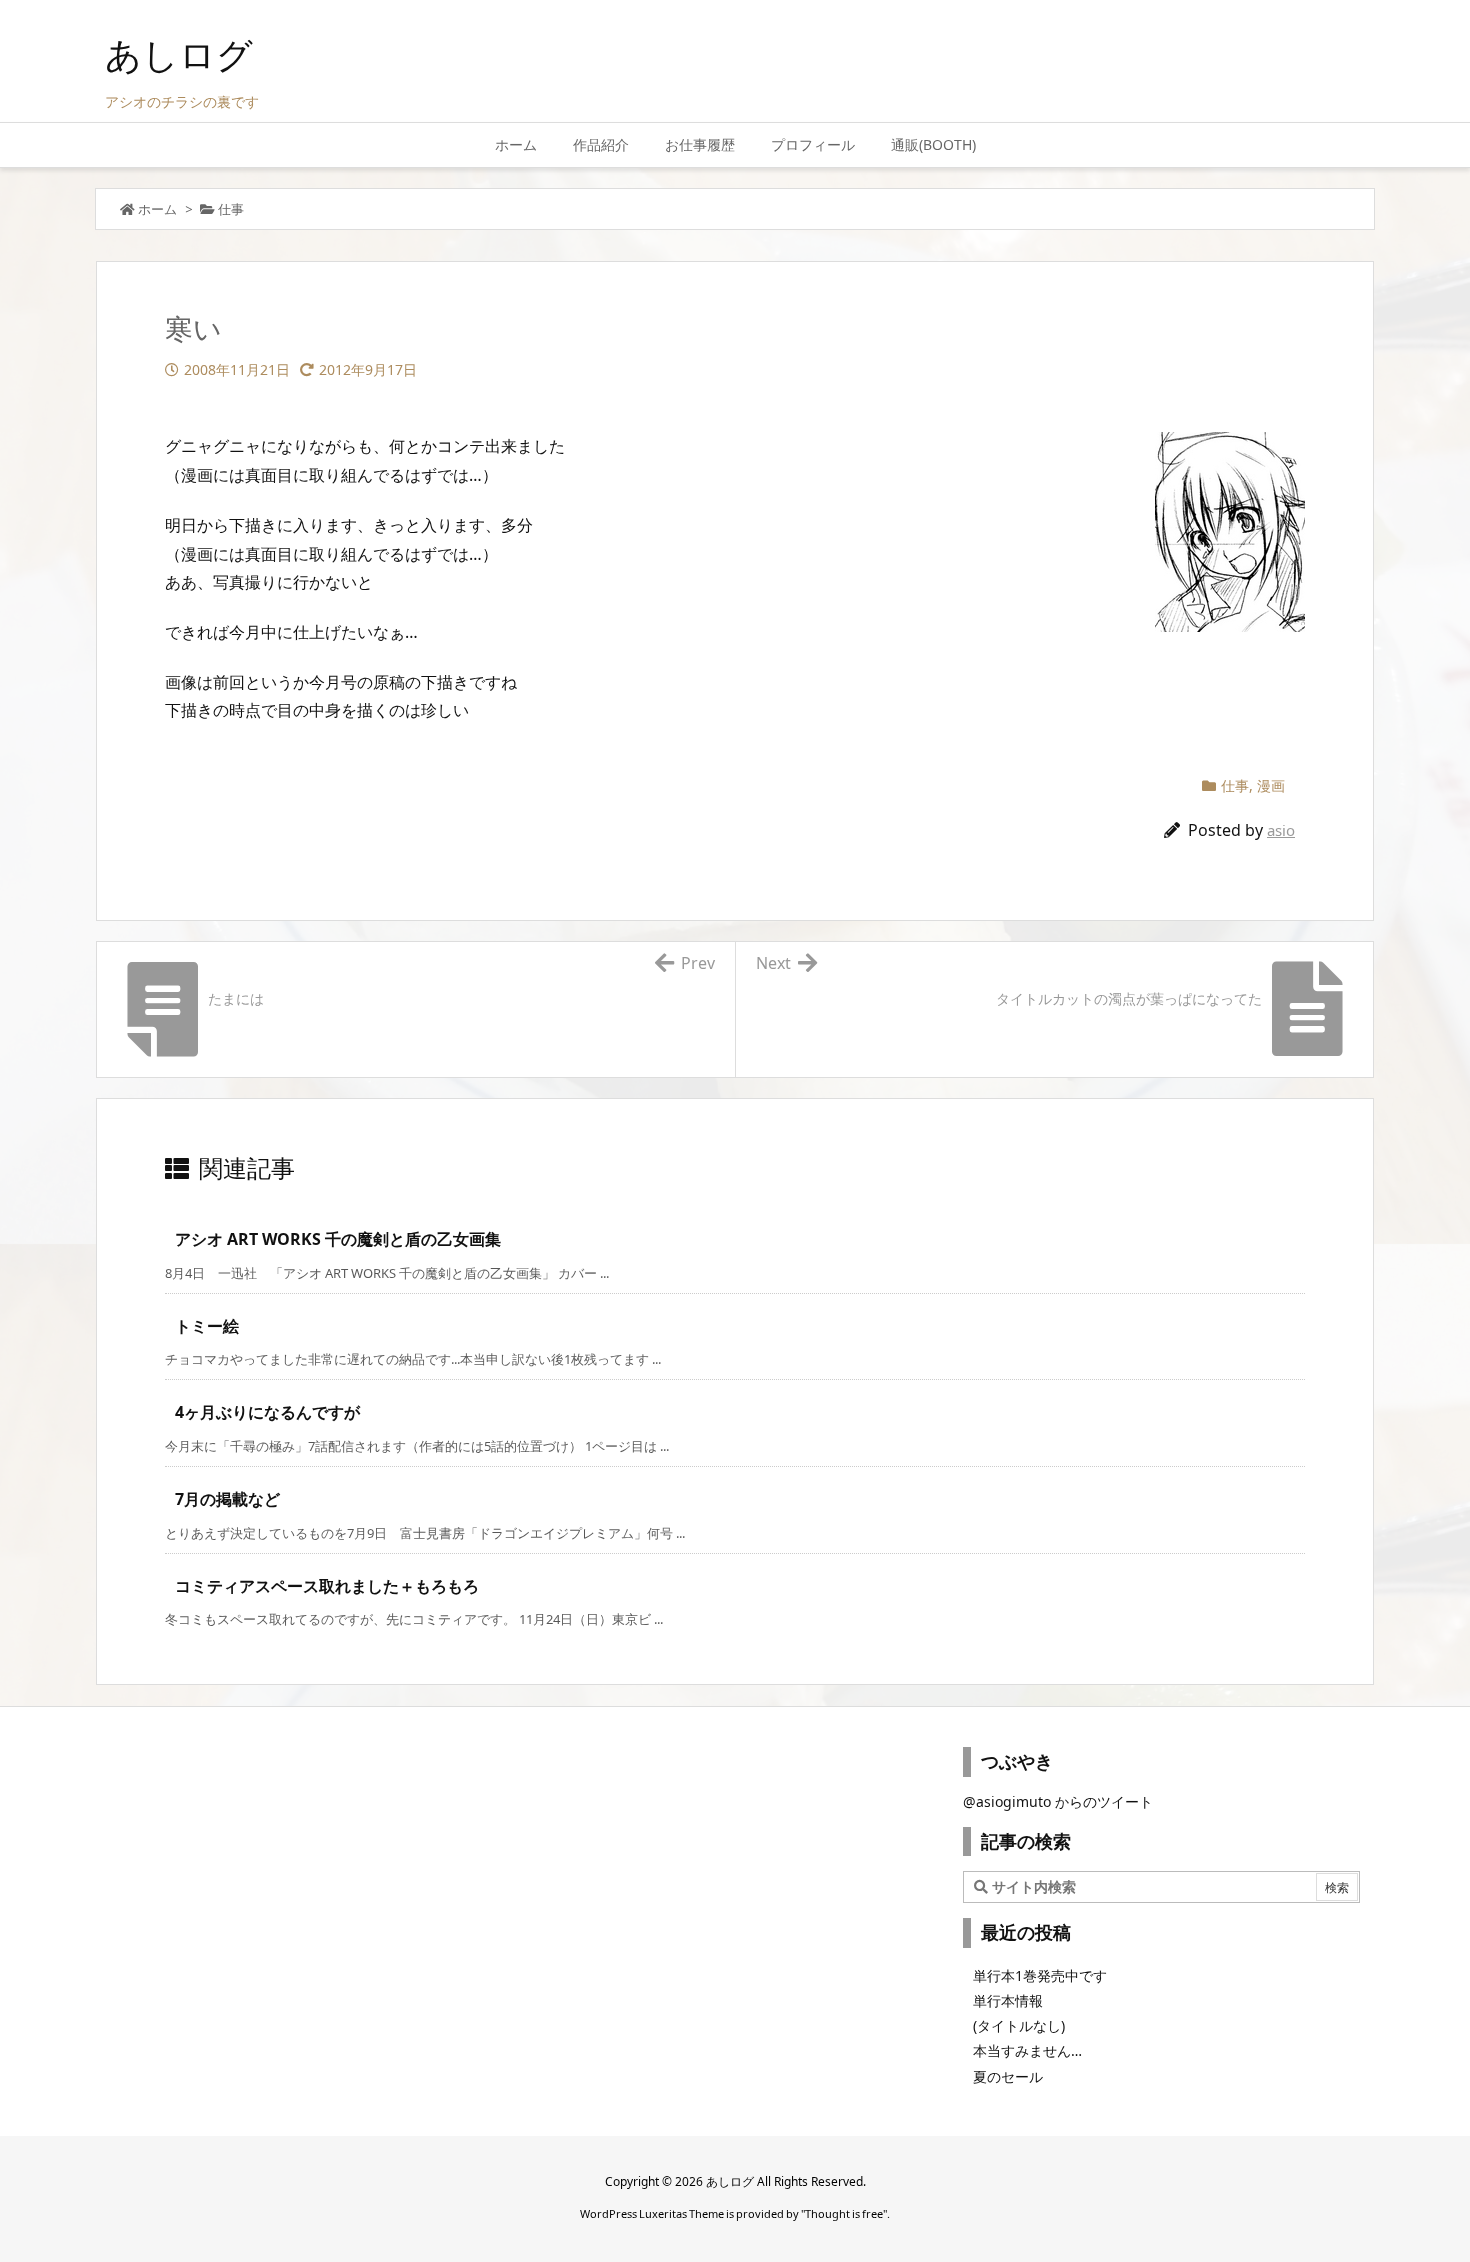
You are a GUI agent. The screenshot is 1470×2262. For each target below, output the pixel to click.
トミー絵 (207, 1326)
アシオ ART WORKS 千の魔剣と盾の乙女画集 (338, 1239)
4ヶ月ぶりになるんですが (267, 1412)
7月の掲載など (227, 1499)
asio (1281, 830)
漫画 (1271, 785)
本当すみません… (1027, 2050)
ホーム (157, 209)
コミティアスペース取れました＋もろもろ (327, 1586)
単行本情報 (1008, 2000)
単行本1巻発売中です (1040, 1975)
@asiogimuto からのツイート (1058, 1801)
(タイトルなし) (1019, 2025)
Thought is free (844, 2213)
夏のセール (1008, 2076)
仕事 (231, 209)
